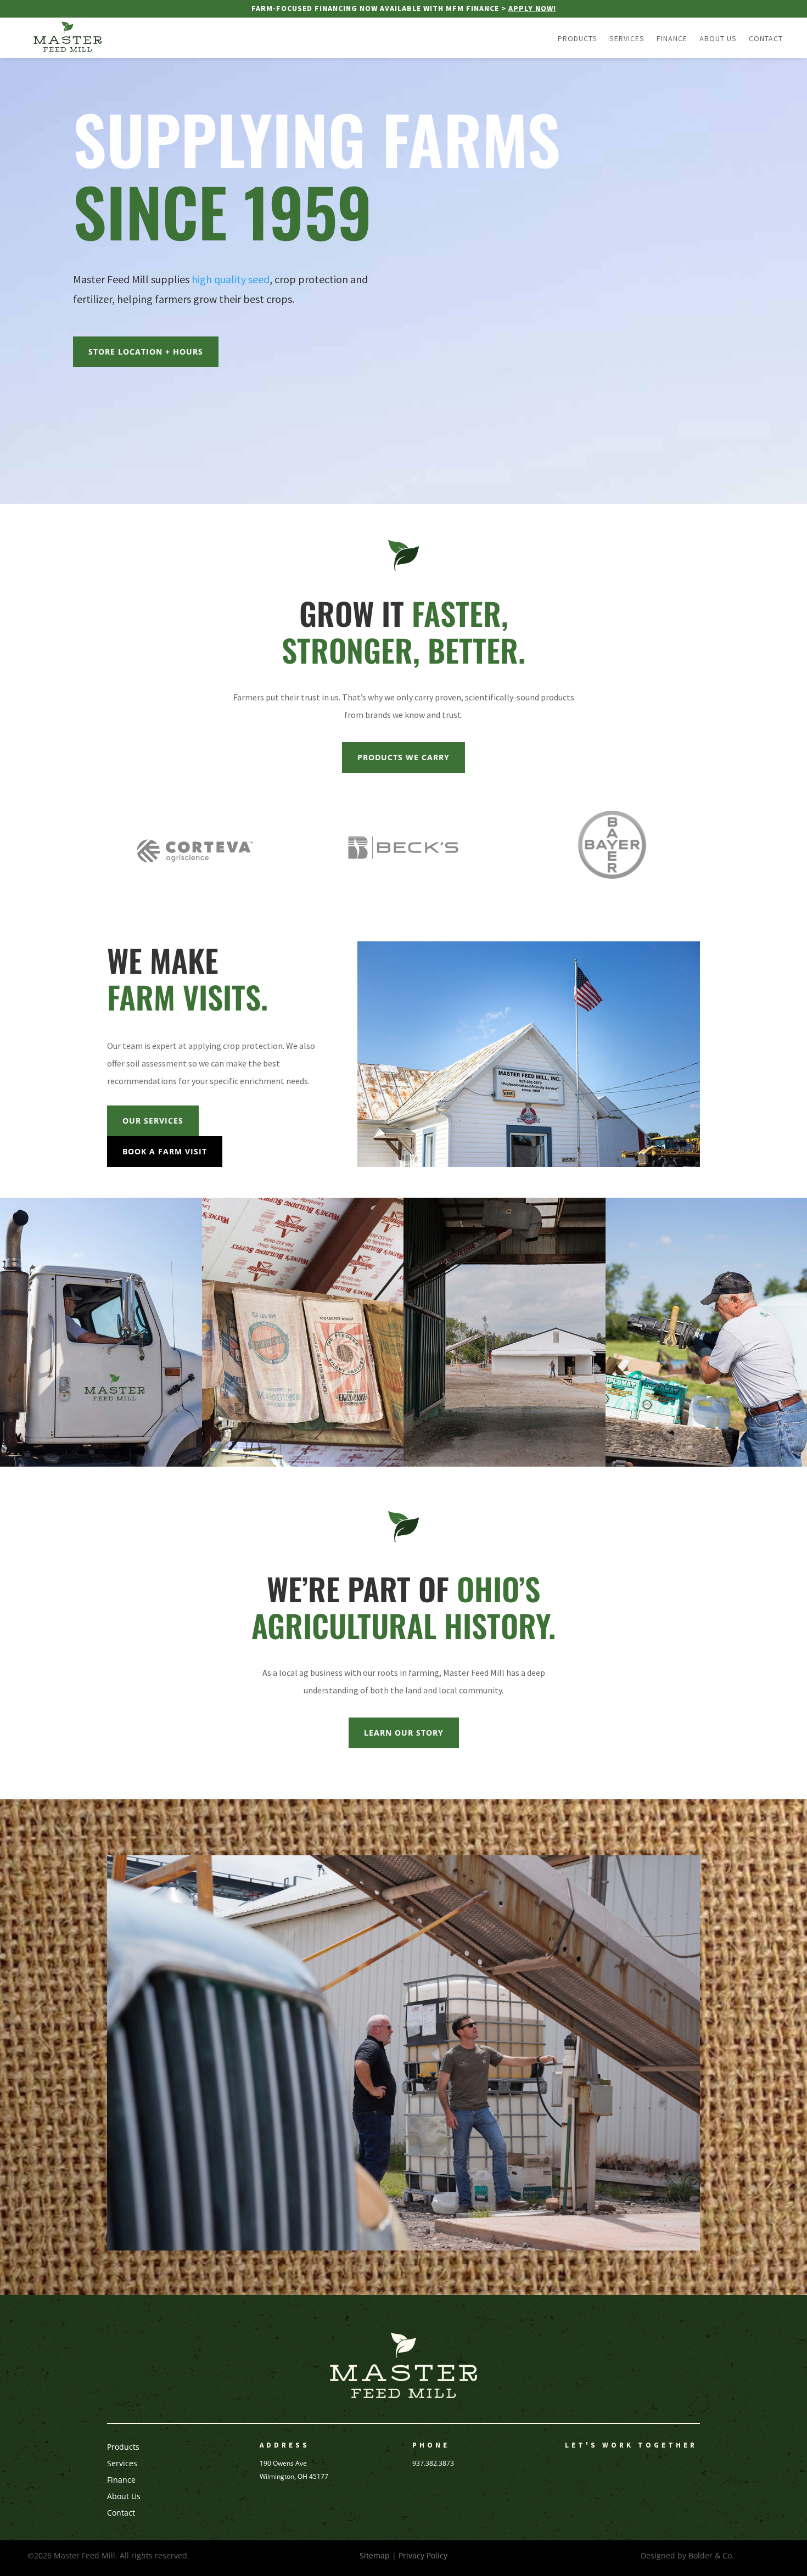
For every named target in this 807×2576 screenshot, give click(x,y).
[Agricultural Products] (303, 1464)
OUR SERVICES (153, 1121)
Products (578, 39)
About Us (718, 39)
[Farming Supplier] (101, 1464)
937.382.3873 (433, 2463)
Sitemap (375, 2555)
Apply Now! (532, 8)
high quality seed (231, 279)
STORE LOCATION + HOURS (146, 352)
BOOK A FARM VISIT (165, 1151)
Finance (672, 39)
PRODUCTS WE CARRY (403, 757)
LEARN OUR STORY (404, 1733)
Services (627, 39)
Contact (766, 39)
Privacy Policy (423, 2555)
